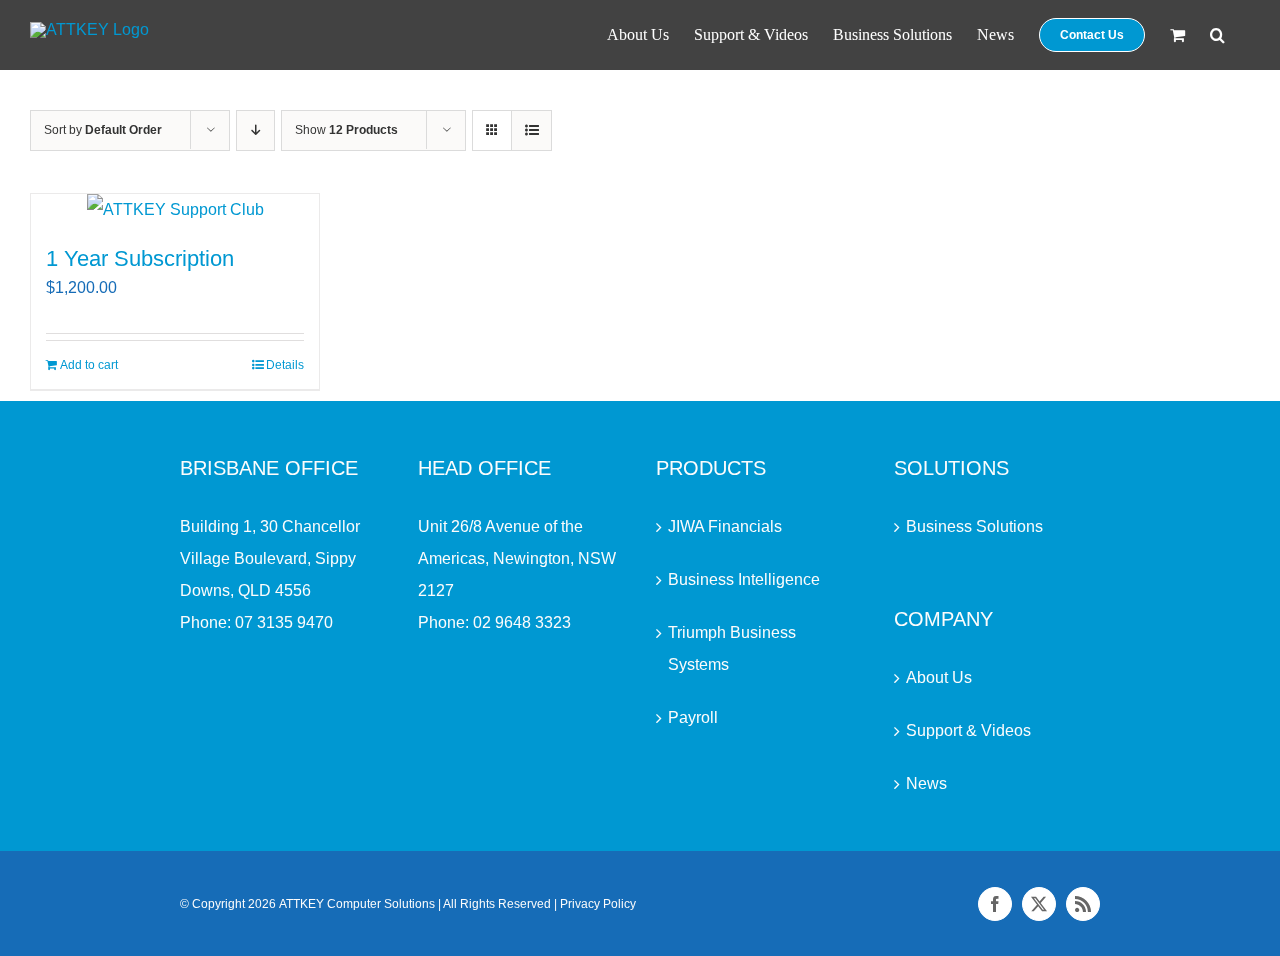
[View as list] (531, 130)
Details (285, 365)
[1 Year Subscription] (175, 210)
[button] (1217, 35)
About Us (939, 677)
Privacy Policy (598, 904)
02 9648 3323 (522, 622)
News (926, 783)
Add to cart (89, 365)
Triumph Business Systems (732, 648)
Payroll (693, 717)
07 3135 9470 (284, 622)
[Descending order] (255, 130)
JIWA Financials (725, 526)
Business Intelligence (744, 579)
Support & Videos (968, 730)
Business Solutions (974, 526)
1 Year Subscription (140, 258)
